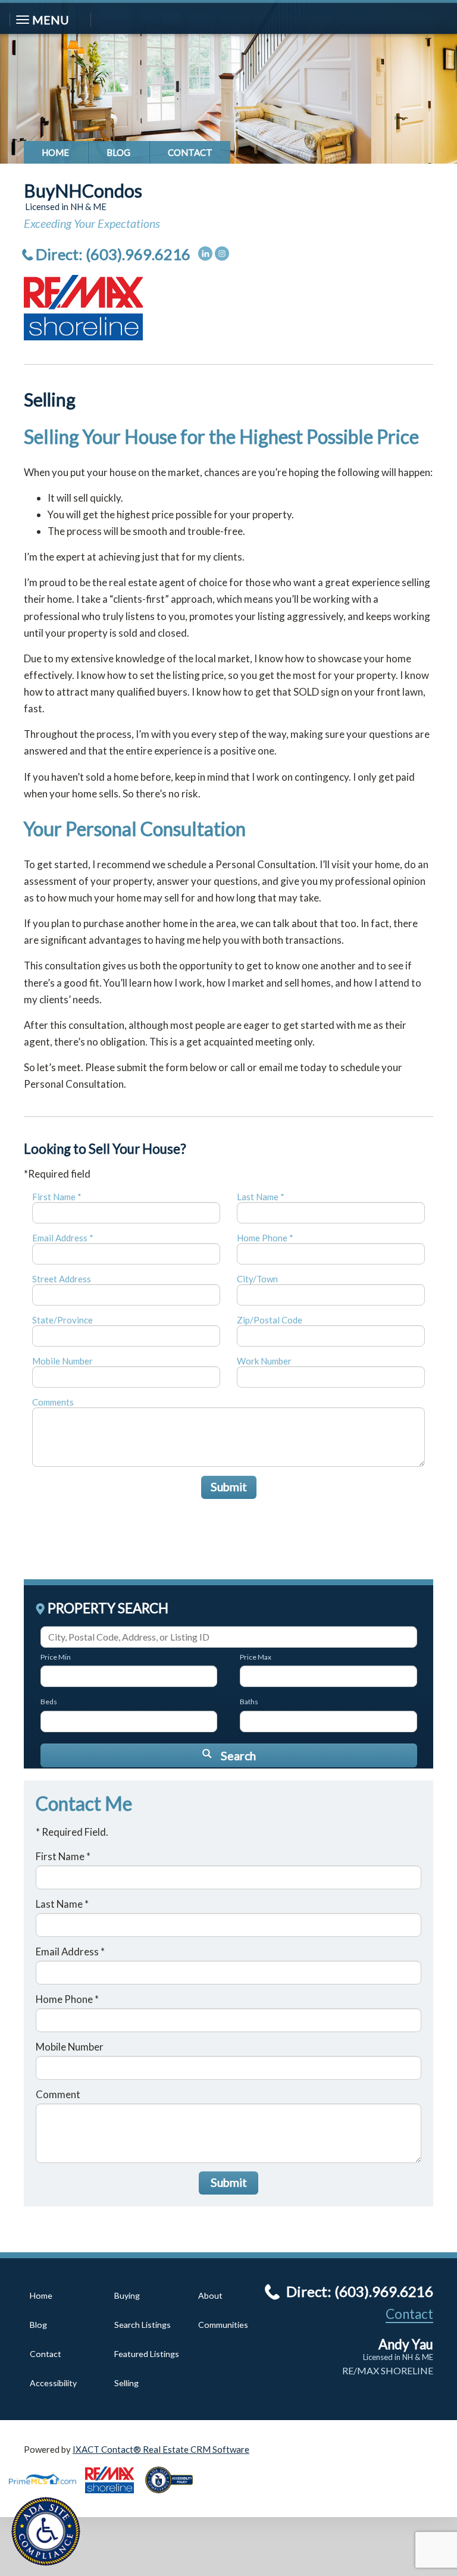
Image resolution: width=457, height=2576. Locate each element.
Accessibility (53, 2383)
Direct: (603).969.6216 (113, 254)
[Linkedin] (205, 253)
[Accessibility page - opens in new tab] (174, 2497)
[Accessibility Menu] (46, 2531)
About (210, 2295)
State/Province (62, 1320)
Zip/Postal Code (270, 1320)
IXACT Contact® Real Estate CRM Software (161, 2449)
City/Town (257, 1279)
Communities (223, 2325)
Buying (127, 2295)
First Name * (57, 1197)
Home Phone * (265, 1238)
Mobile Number (62, 1361)
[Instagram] (222, 253)
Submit (229, 1487)
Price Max (256, 1657)
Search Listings (143, 2325)
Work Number (264, 1361)
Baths (249, 1702)
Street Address (62, 1279)
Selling (126, 2383)
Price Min (56, 1657)
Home (55, 152)
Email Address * (63, 1238)
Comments (53, 1402)
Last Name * (261, 1197)
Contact (190, 152)
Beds (49, 1702)
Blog (118, 152)
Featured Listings (147, 2354)
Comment (58, 2094)
